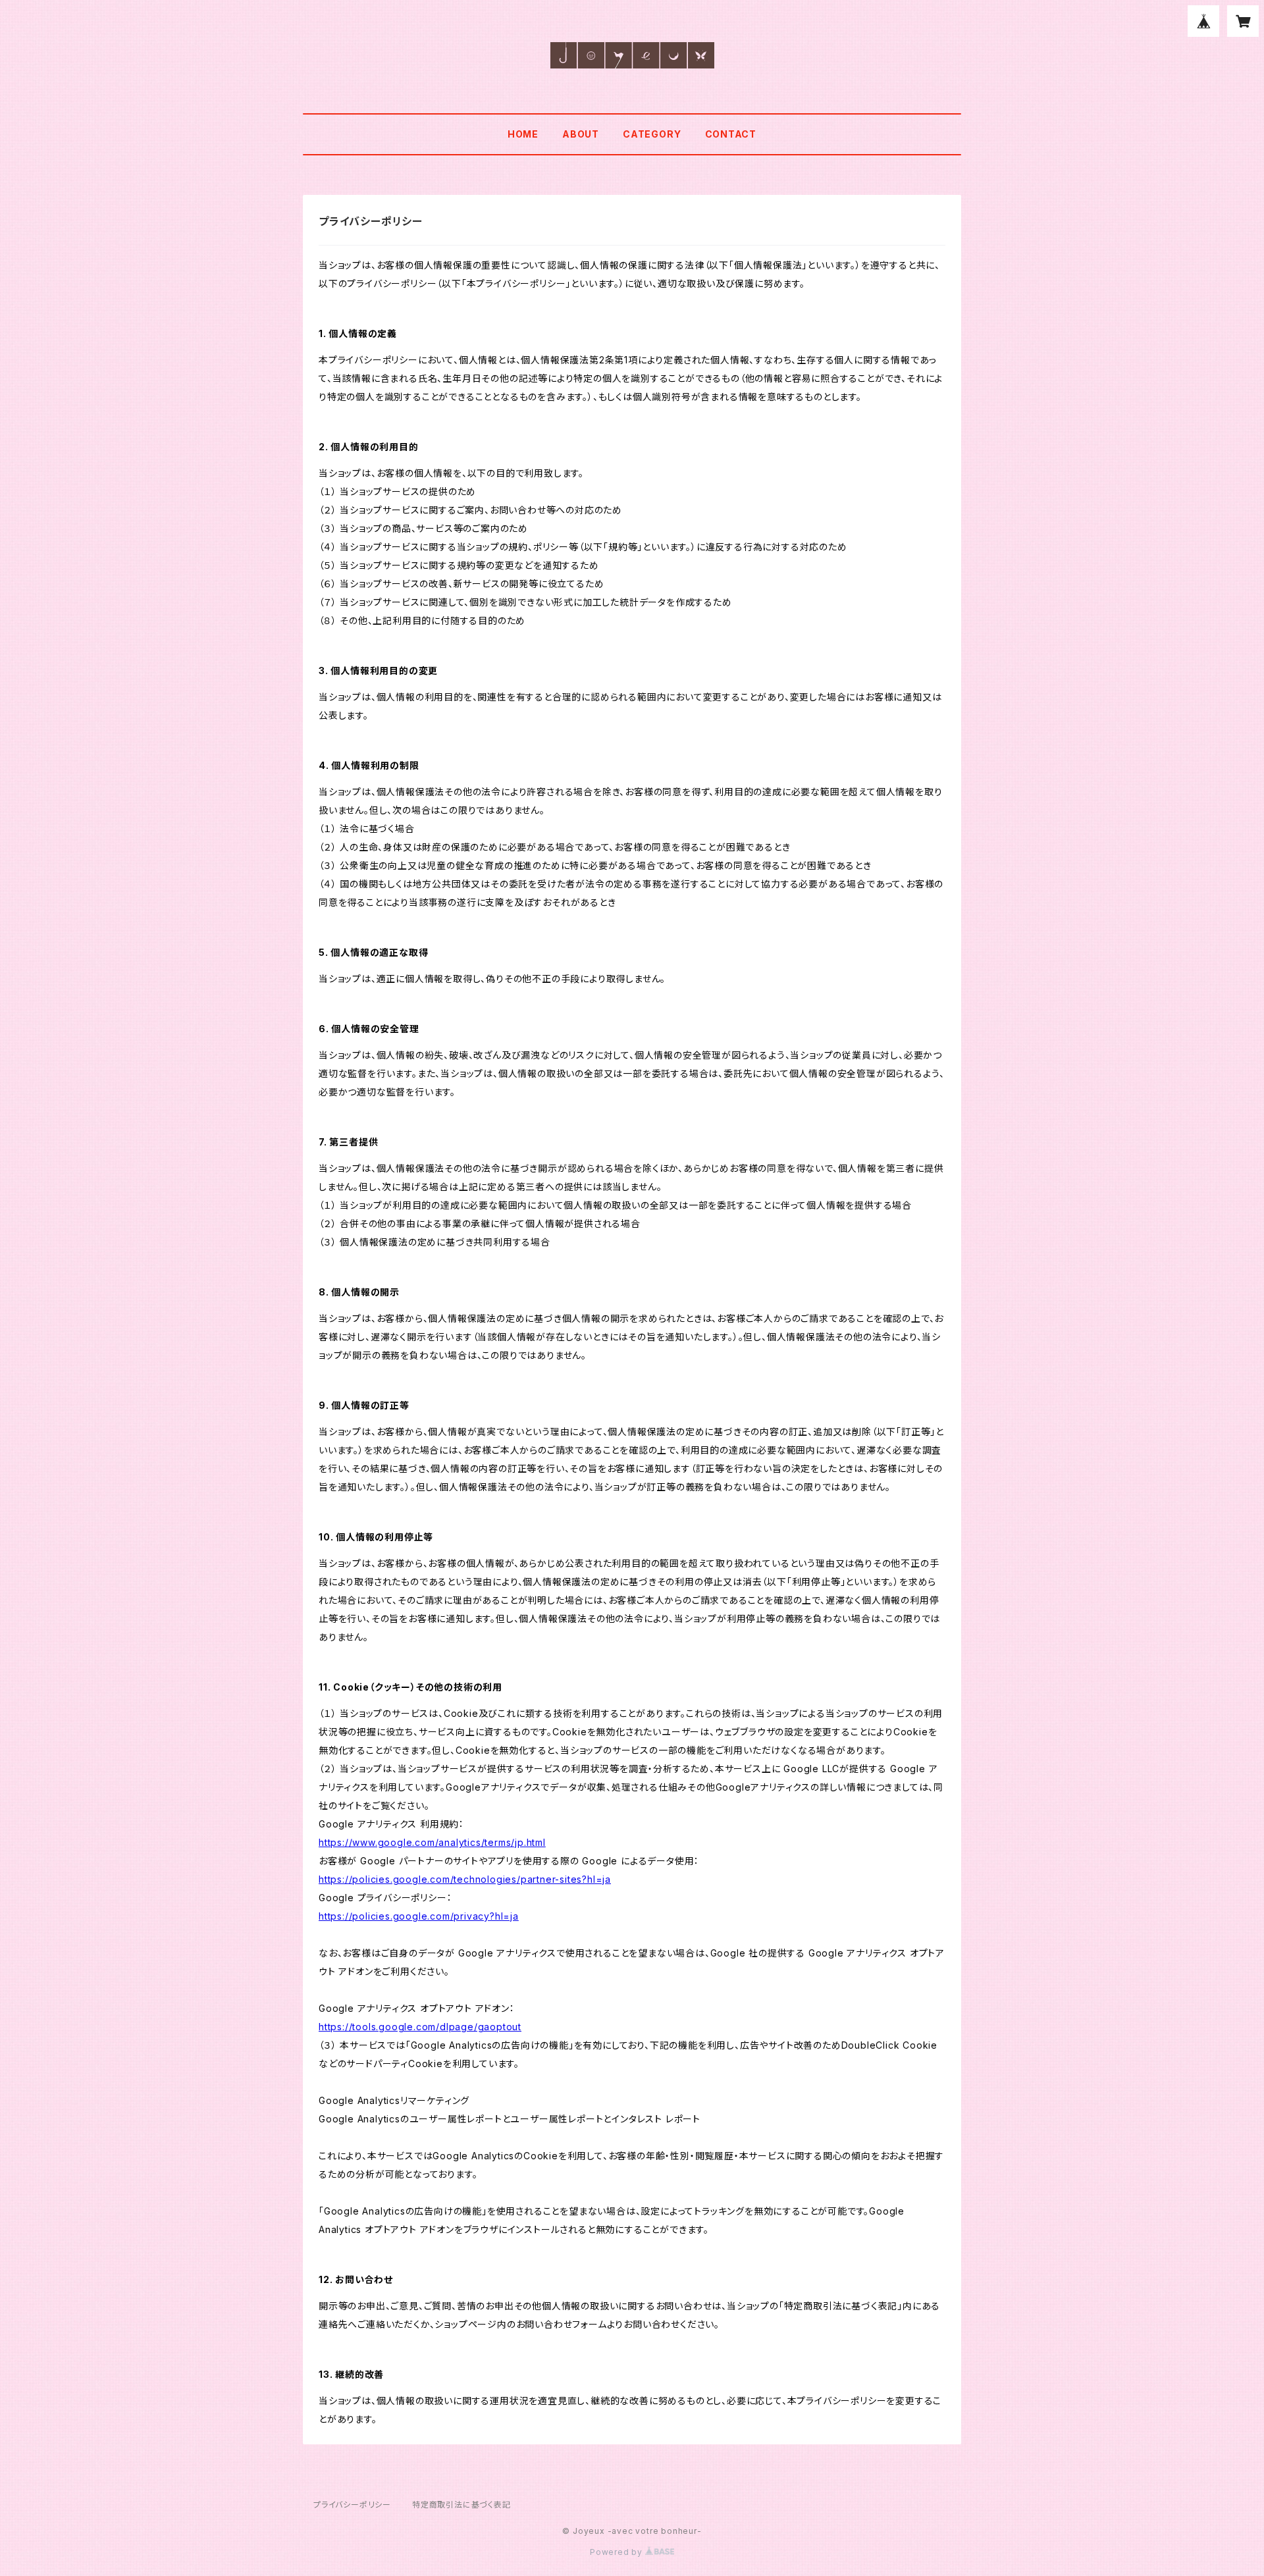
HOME (523, 134)
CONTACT (731, 134)
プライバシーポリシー (352, 2505)
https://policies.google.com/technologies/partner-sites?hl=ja (465, 1879)
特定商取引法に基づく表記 (461, 2505)
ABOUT (581, 134)
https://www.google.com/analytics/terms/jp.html (432, 1842)
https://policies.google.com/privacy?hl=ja (419, 1916)
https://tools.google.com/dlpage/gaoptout (420, 2027)
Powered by (618, 2552)
